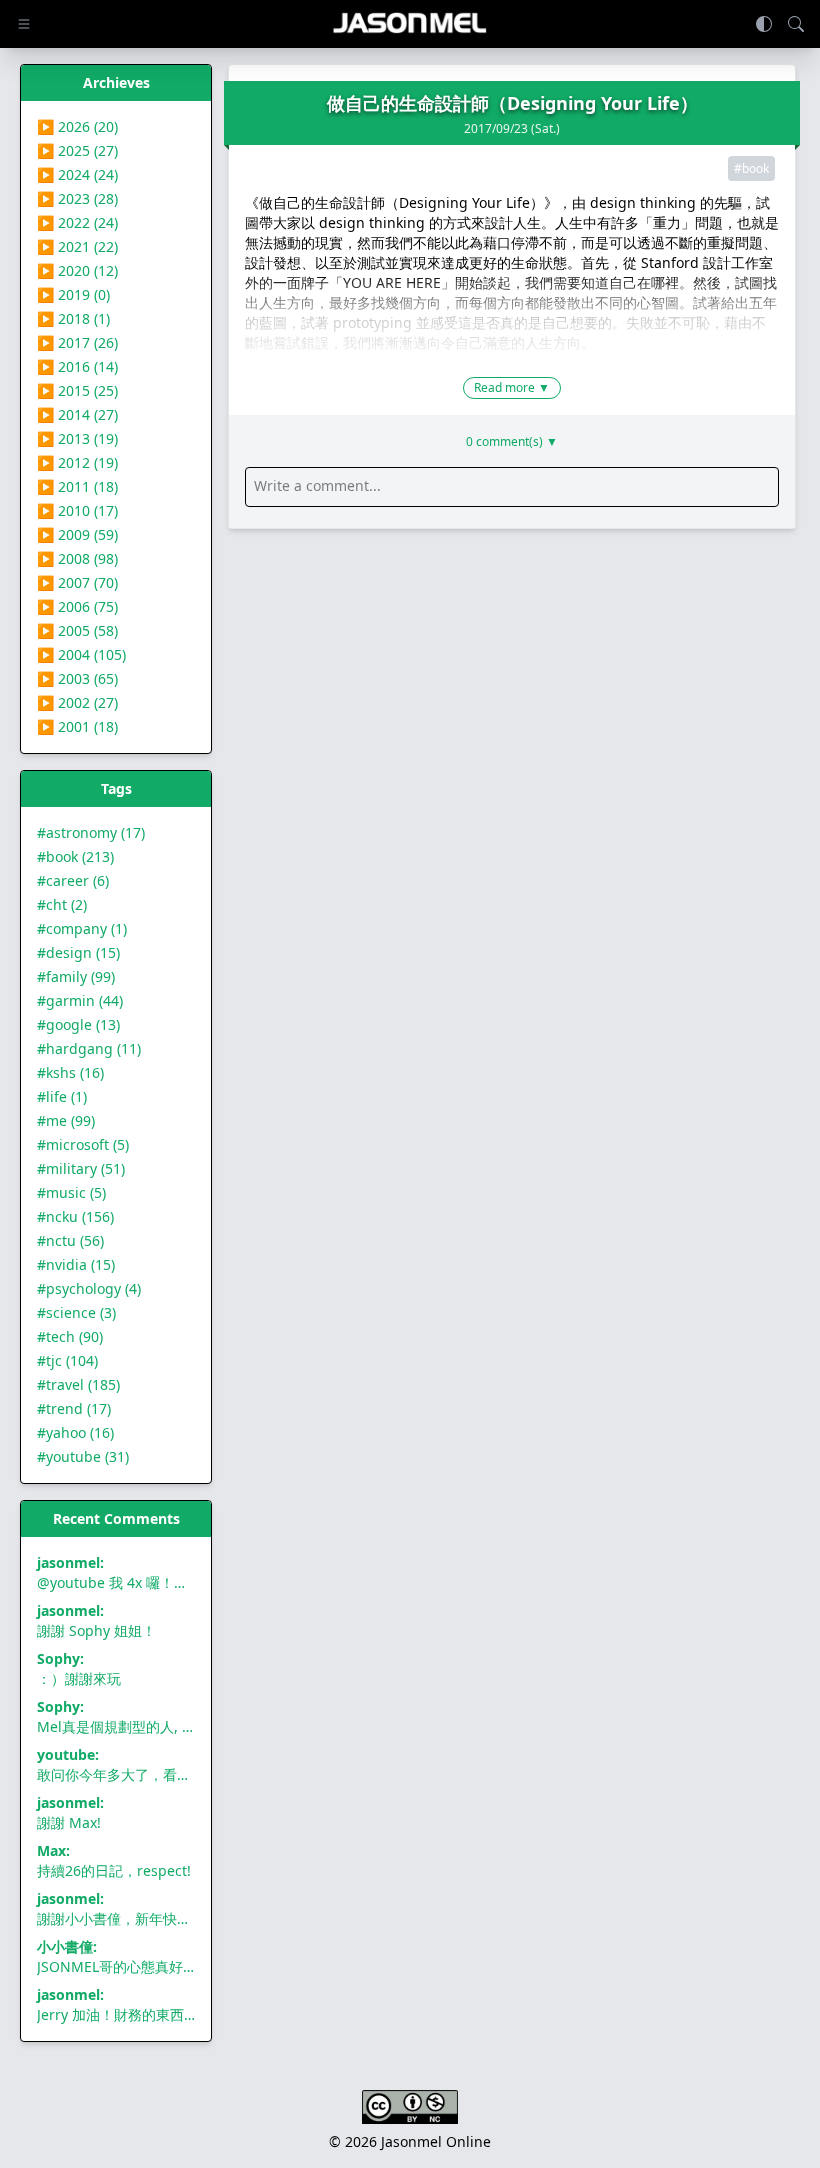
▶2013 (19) (77, 438)
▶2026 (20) (77, 126)
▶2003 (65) (77, 678)
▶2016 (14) (77, 366)
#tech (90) (70, 1336)
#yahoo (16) (75, 1432)
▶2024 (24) (77, 174)
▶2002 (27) (77, 702)
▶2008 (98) (77, 558)
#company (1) (82, 928)
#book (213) (75, 856)
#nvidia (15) (76, 1264)
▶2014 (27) (77, 414)
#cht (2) (62, 904)
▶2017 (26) (77, 342)
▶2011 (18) (77, 486)
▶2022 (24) (77, 222)
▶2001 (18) (77, 726)
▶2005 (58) (77, 630)
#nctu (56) (70, 1240)
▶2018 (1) (73, 318)
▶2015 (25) (77, 390)
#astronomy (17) (91, 832)
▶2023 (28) (77, 198)
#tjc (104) (67, 1360)
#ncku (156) (75, 1216)
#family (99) (76, 976)
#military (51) (81, 1168)
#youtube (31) (83, 1456)
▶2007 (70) (77, 582)
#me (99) (66, 1120)
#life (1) (62, 1096)
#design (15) (78, 952)
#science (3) (76, 1312)
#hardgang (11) (89, 1048)
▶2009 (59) (77, 534)
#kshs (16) (70, 1072)
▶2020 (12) (77, 270)
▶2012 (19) (77, 462)
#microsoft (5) (83, 1144)
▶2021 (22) (77, 246)
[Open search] (796, 24)
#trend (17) (74, 1408)
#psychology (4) (89, 1288)
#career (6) (73, 880)
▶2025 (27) (77, 150)
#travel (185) (78, 1384)
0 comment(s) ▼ (512, 442)
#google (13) (78, 1024)
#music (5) (71, 1192)
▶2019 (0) (73, 294)
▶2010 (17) (77, 510)
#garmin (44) (80, 1000)
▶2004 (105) (81, 654)
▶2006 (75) (77, 606)
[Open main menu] (24, 24)
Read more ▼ (512, 387)
